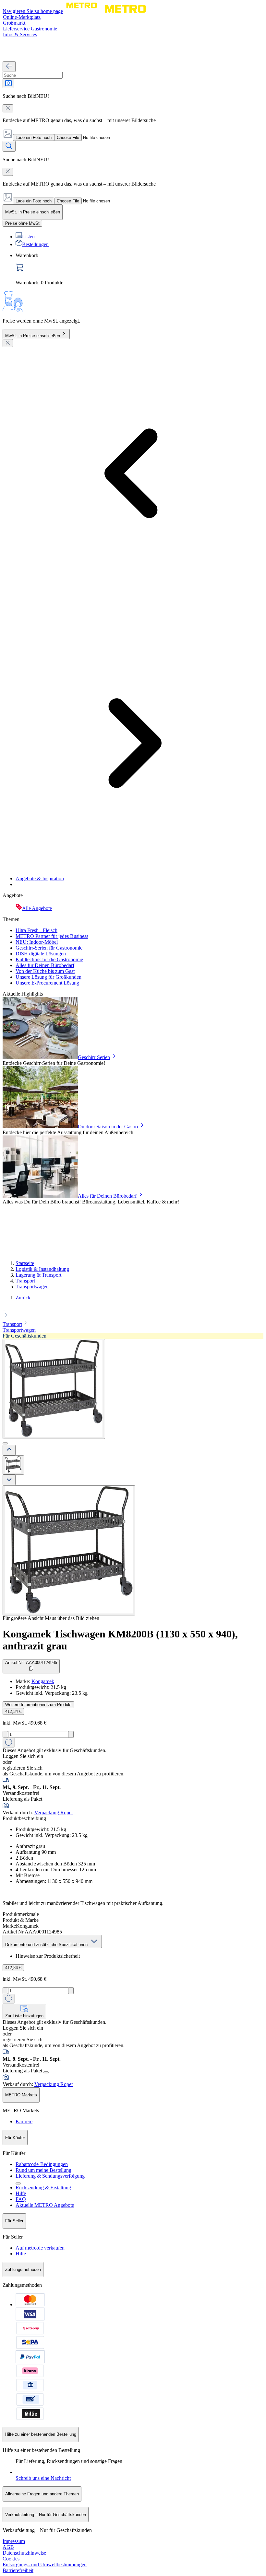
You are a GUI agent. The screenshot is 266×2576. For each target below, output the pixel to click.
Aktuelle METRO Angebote (45, 2205)
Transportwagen (32, 1287)
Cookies (11, 2559)
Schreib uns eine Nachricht (43, 2478)
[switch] (22, 223)
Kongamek (43, 1681)
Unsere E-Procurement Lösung (47, 983)
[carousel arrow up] (9, 1450)
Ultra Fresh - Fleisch (36, 930)
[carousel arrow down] (9, 1480)
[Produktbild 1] (13, 1465)
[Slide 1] (5, 1443)
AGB (8, 2547)
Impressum (14, 2541)
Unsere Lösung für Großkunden (48, 977)
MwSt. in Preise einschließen (33, 336)
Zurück (23, 1298)
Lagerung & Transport (38, 1275)
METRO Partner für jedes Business (52, 936)
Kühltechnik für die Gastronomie (49, 959)
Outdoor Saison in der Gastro (108, 1127)
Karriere (24, 2121)
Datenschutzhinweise (24, 2553)
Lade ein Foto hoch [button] (34, 137)
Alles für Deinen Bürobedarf (45, 965)
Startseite (25, 1263)
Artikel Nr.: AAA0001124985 (31, 1663)
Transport (25, 1281)
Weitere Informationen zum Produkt (38, 1705)
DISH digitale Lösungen (41, 954)
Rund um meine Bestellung (43, 2170)
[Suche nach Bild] (8, 83)
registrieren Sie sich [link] (23, 1768)
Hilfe (21, 2193)
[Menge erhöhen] (71, 1734)
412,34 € (13, 1711)
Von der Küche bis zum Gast (45, 971)
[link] (139, 269)
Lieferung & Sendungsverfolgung (50, 2176)
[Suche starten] (9, 146)
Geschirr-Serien (94, 1057)
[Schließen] (8, 343)
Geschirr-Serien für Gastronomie (49, 948)
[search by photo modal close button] (8, 108)
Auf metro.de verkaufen (40, 2248)
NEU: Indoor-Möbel (37, 942)
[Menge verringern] (5, 1734)
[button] (133, 1313)
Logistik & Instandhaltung (42, 1269)
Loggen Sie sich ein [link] (23, 1756)
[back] (9, 67)
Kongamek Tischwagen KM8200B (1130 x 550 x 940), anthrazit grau (120, 1640)
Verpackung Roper (54, 1812)
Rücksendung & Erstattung (43, 2188)
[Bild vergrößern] (69, 1550)
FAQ (21, 2199)
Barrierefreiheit (18, 2570)
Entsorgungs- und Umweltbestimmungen (45, 2565)
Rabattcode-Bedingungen (42, 2164)
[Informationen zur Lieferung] (46, 2072)
